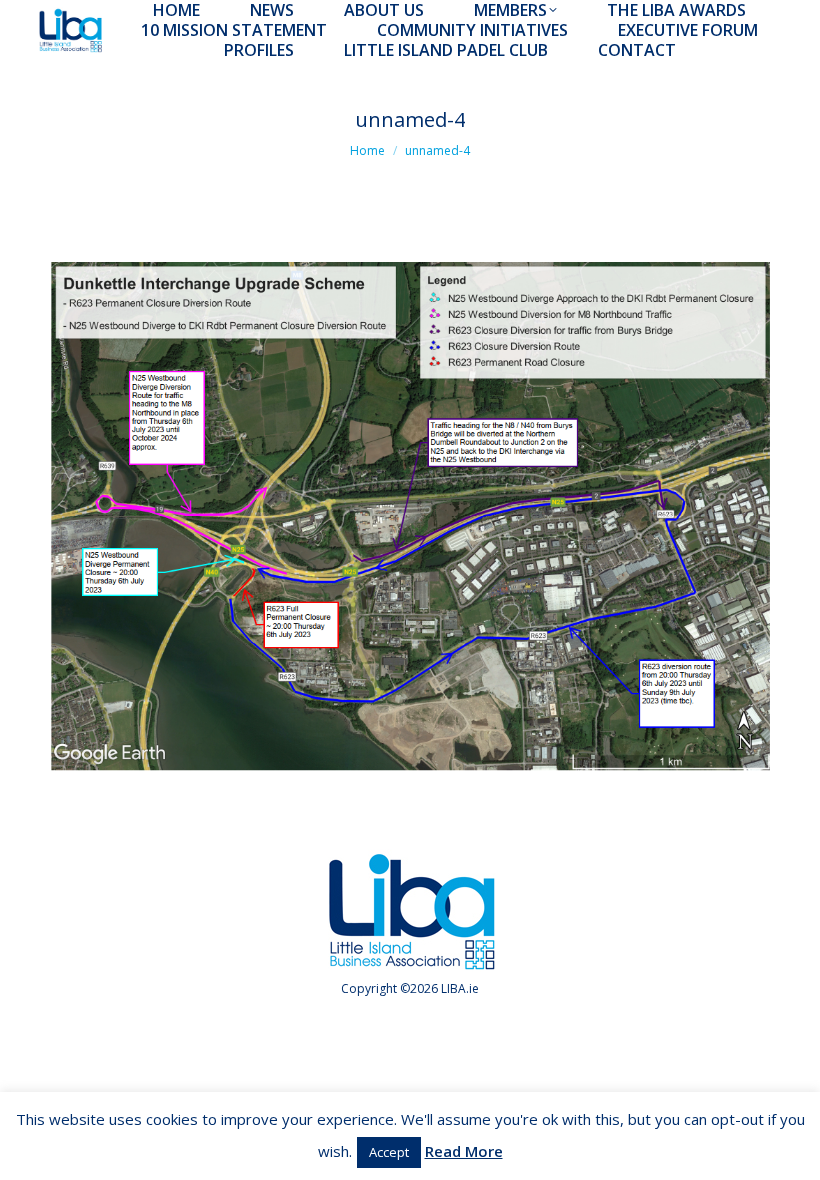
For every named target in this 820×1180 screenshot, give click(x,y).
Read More (464, 1151)
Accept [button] (389, 1152)
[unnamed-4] (410, 515)
